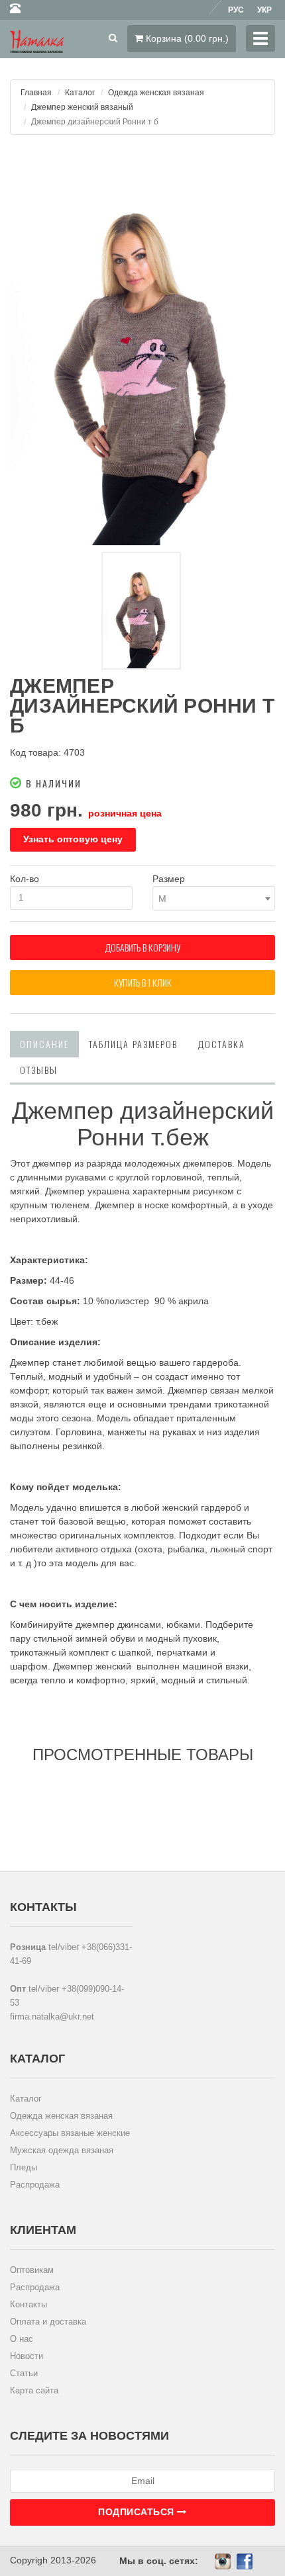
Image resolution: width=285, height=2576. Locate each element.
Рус (236, 10)
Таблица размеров (133, 1044)
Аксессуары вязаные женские (70, 2133)
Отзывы (39, 1070)
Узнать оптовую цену (73, 839)
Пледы (24, 2167)
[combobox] (214, 898)
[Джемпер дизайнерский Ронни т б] (142, 347)
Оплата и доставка (48, 2322)
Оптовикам (32, 2270)
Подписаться (138, 2512)
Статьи (24, 2373)
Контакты (28, 2304)
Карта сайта (34, 2390)
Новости (27, 2356)
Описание (44, 1044)
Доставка (221, 1044)
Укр (264, 10)
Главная (36, 93)
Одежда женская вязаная (156, 93)
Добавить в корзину (142, 947)
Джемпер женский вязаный (82, 107)
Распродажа (35, 2185)
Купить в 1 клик (143, 982)
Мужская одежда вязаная (62, 2150)
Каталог (80, 93)
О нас (22, 2339)
